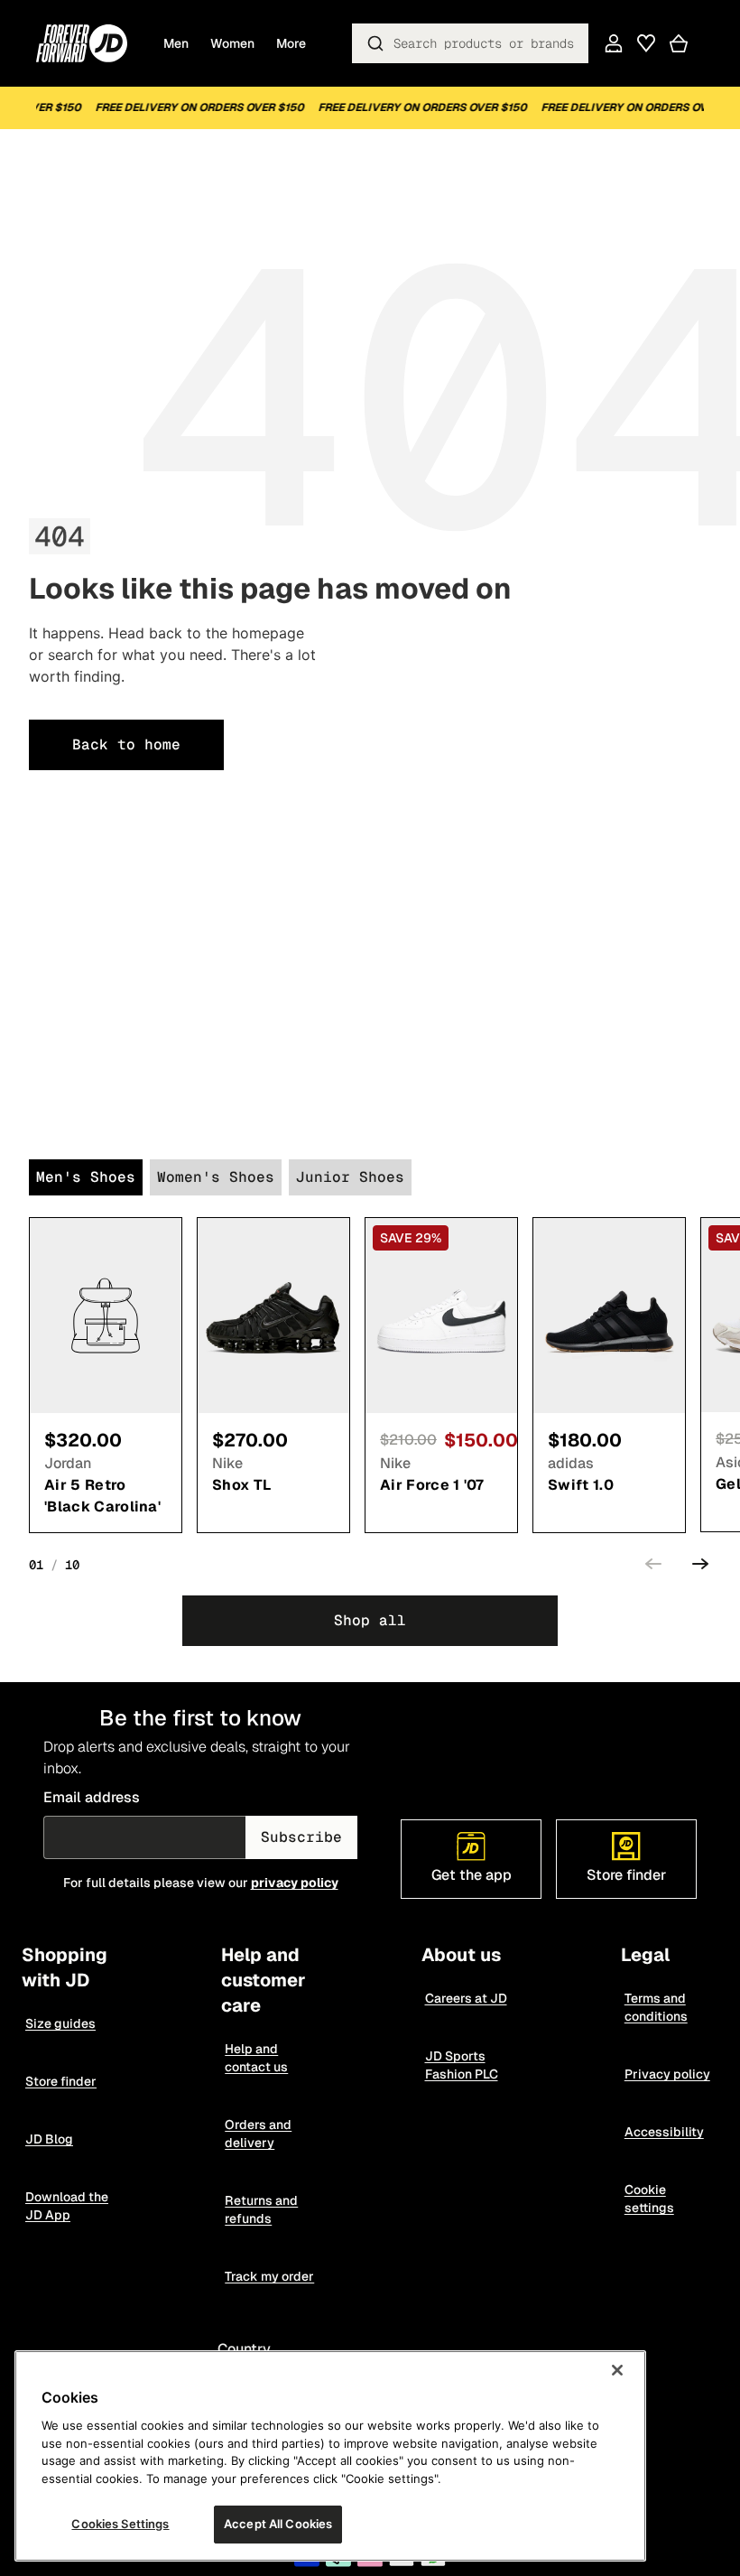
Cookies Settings (120, 2524)
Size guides (60, 2023)
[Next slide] (700, 1567)
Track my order (269, 2276)
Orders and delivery (258, 2134)
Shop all (370, 1620)
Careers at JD (466, 1998)
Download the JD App (67, 2206)
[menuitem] (291, 43)
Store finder (61, 2081)
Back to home (126, 744)
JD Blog (49, 2139)
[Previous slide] (653, 1567)
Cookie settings (649, 2199)
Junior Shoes (350, 1177)
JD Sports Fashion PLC (462, 2065)
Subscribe (301, 1837)
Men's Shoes (86, 1177)
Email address (92, 1797)
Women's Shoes (216, 1177)
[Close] (617, 2370)
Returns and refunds (261, 2209)
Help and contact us (256, 2058)
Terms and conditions (656, 2007)
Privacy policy (667, 2074)
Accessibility (664, 2132)
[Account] (614, 43)
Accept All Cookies (278, 2524)
